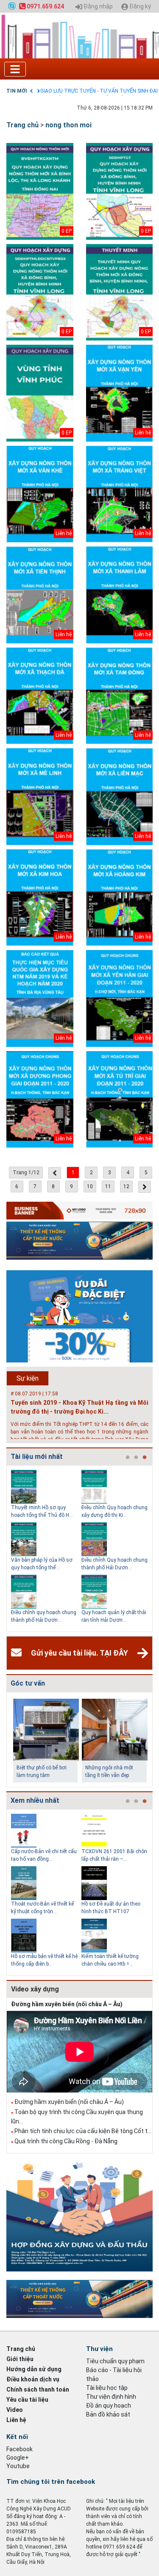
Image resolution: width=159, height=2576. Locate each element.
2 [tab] (136, 1458)
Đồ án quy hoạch (109, 2406)
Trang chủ (22, 125)
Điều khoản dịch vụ (33, 2379)
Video (15, 2410)
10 (90, 1186)
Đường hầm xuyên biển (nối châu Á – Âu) (67, 2004)
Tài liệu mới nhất (37, 1457)
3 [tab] (145, 1458)
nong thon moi (68, 125)
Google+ (18, 2458)
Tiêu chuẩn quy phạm (115, 2361)
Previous (5, 1549)
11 (108, 1186)
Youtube (18, 2466)
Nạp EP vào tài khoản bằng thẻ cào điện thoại (92, 91)
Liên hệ (16, 2420)
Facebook (20, 2449)
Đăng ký (139, 7)
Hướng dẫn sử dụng (34, 2369)
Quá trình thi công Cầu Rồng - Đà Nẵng (66, 2141)
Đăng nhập (98, 7)
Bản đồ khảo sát (108, 2414)
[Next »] (145, 1187)
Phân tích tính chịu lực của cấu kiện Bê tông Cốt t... (83, 2131)
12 (126, 1186)
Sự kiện (28, 1378)
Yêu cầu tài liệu (27, 2400)
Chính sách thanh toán (38, 2389)
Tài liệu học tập (107, 2388)
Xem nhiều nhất (35, 1800)
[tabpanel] (46, 1549)
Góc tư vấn (28, 1683)
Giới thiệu (20, 2359)
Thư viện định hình (111, 2397)
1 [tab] (128, 1458)
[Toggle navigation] (15, 69)
